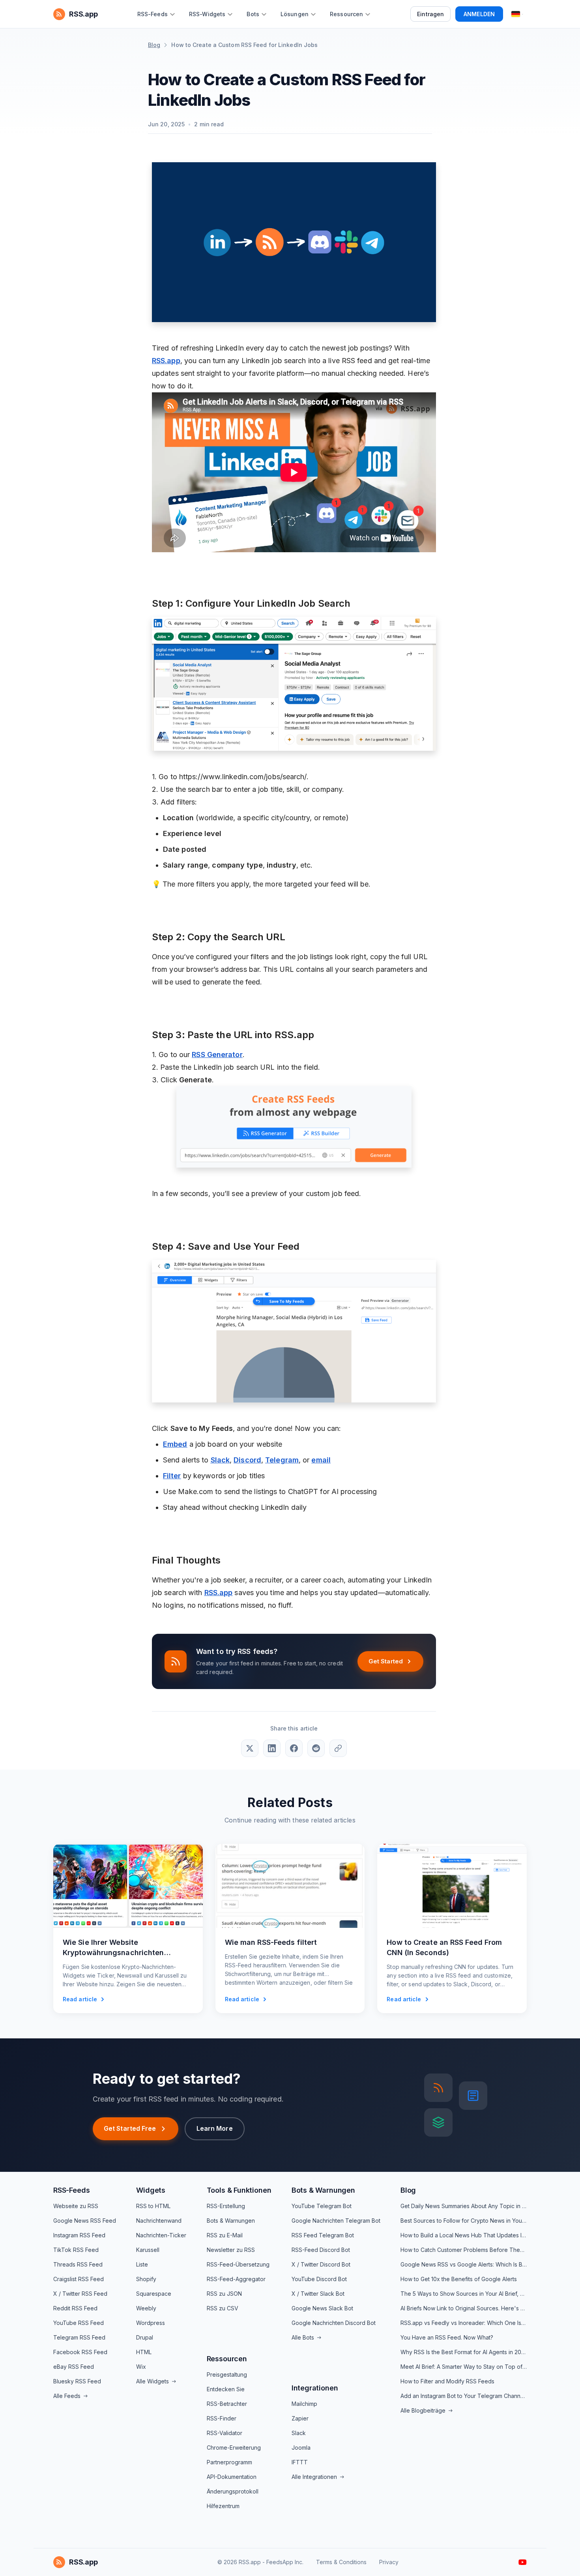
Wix (141, 2367)
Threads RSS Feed (78, 2264)
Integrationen (315, 2388)
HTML (144, 2352)
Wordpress (151, 2323)
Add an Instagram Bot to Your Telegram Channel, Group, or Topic (464, 2396)
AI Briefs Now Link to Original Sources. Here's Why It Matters (464, 2308)
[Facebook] (294, 1748)
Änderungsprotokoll (233, 2491)
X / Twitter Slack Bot (318, 2294)
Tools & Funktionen (239, 2190)
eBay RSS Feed (74, 2367)
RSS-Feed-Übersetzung (238, 2264)
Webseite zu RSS (76, 2206)
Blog (154, 45)
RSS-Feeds (71, 2190)
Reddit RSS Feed (75, 2308)
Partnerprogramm (229, 2462)
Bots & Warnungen (231, 2221)
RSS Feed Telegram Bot (323, 2235)
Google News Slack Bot (322, 2308)
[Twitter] (250, 1748)
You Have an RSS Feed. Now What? (447, 2337)
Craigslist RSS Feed (79, 2279)
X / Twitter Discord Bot (321, 2264)
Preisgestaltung (227, 2374)
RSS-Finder (222, 2418)
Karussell (148, 2250)
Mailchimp (304, 2404)
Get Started (386, 1661)
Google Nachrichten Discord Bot (334, 2323)
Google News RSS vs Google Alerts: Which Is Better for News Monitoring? (464, 2264)
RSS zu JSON (224, 2294)
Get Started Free (130, 2128)
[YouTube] (523, 2562)
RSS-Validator (225, 2433)
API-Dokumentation (232, 2477)
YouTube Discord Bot (319, 2279)
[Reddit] (316, 1748)
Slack (299, 2433)
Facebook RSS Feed (80, 2352)
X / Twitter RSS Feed (80, 2294)
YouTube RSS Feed (79, 2323)
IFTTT (300, 2462)
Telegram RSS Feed (79, 2337)
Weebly (146, 2308)
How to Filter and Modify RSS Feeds (447, 2381)
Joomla (301, 2448)
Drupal (145, 2337)
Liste (142, 2264)
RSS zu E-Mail (225, 2235)
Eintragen (430, 14)
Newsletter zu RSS (231, 2250)
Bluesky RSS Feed (77, 2381)
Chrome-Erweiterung (234, 2448)
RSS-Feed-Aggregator (236, 2279)
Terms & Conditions (341, 2562)
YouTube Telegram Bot (322, 2206)
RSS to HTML (153, 2206)
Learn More (215, 2128)
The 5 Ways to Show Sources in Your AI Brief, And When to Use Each (464, 2294)
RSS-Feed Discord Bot (321, 2250)
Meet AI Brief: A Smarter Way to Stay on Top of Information (464, 2367)
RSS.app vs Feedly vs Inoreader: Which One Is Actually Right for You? (464, 2323)
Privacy (389, 2562)
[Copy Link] (338, 1748)
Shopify (146, 2279)
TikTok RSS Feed (76, 2250)
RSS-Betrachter (227, 2404)
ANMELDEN (479, 14)
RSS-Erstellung (226, 2206)
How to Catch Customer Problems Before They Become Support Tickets (464, 2250)
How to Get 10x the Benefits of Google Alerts (459, 2279)
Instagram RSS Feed (79, 2235)
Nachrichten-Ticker (161, 2235)
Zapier (300, 2418)
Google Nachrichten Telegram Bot (336, 2221)
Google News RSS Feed (85, 2221)
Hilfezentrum (223, 2506)
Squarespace (154, 2294)
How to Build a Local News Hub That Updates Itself (464, 2235)
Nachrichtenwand (159, 2221)
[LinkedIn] (272, 1748)
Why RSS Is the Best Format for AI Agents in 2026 (464, 2352)
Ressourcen (227, 2359)
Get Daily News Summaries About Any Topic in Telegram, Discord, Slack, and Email (464, 2206)
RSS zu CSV (223, 2308)
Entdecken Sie (226, 2389)
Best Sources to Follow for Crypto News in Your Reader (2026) (464, 2221)
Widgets (151, 2190)
